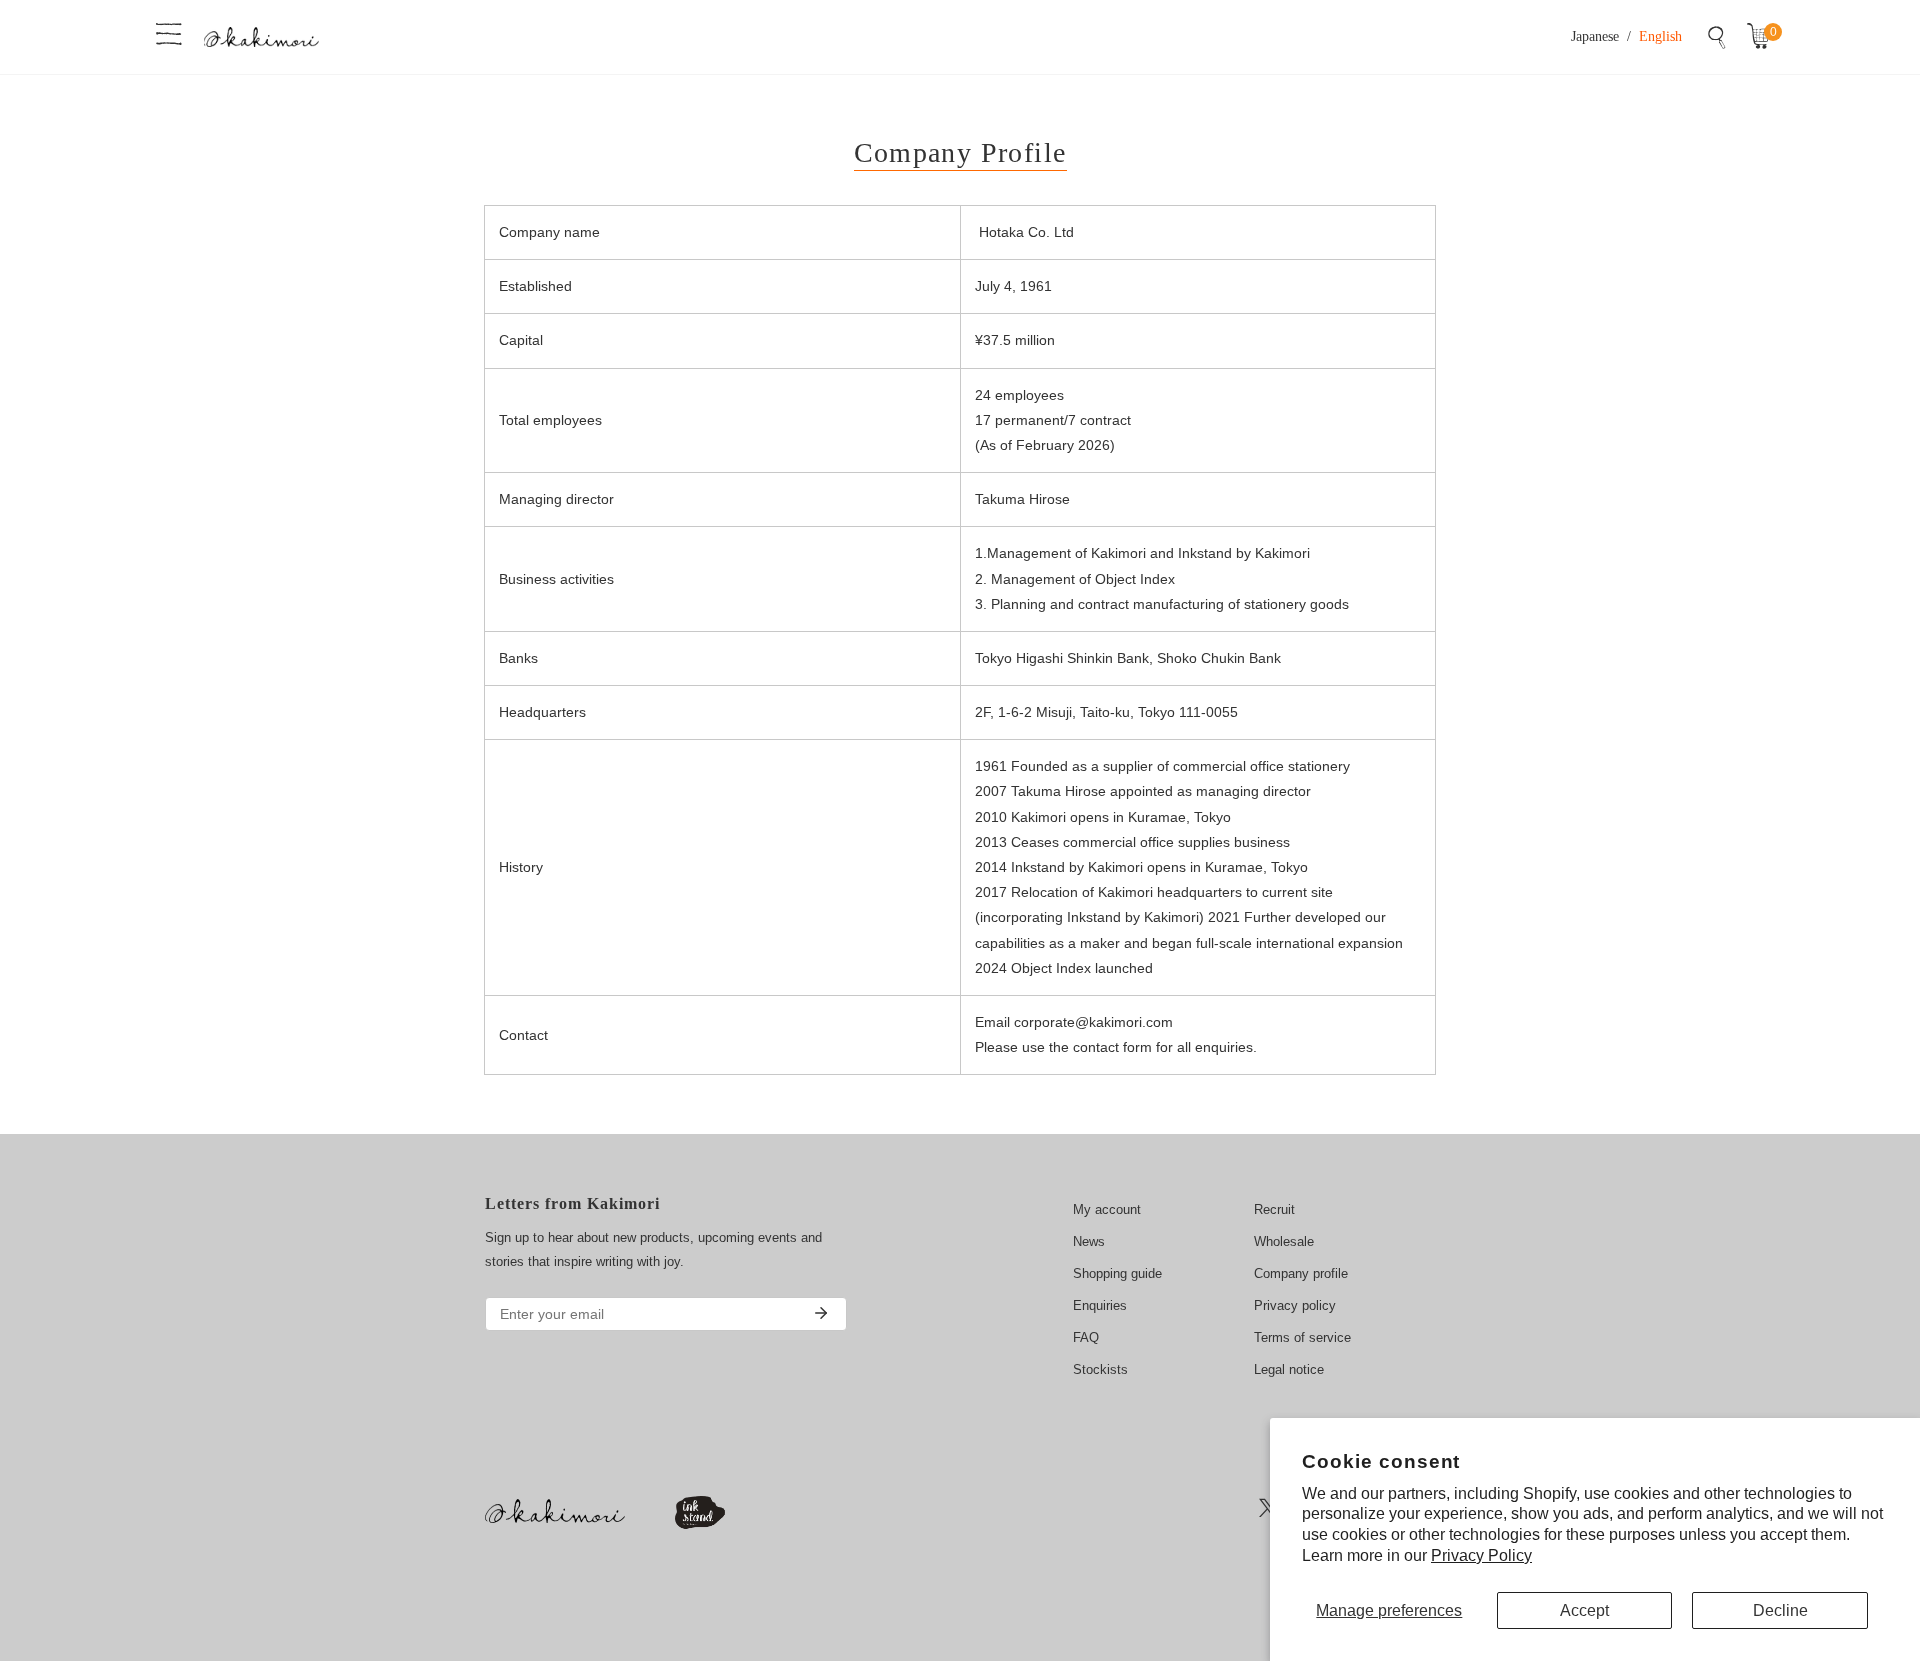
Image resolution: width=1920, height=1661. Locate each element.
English (1660, 36)
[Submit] (821, 1313)
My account (1107, 1209)
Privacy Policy (1481, 1555)
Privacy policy (1295, 1305)
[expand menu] (169, 32)
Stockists (1100, 1369)
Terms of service (1302, 1337)
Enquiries (1100, 1305)
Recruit (1274, 1209)
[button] (1763, 37)
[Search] (1717, 37)
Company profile (1301, 1273)
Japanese (1595, 36)
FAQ (1086, 1337)
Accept (1584, 1610)
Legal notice (1289, 1369)
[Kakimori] (261, 36)
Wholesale (1284, 1241)
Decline (1780, 1610)
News (1089, 1241)
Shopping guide (1117, 1273)
